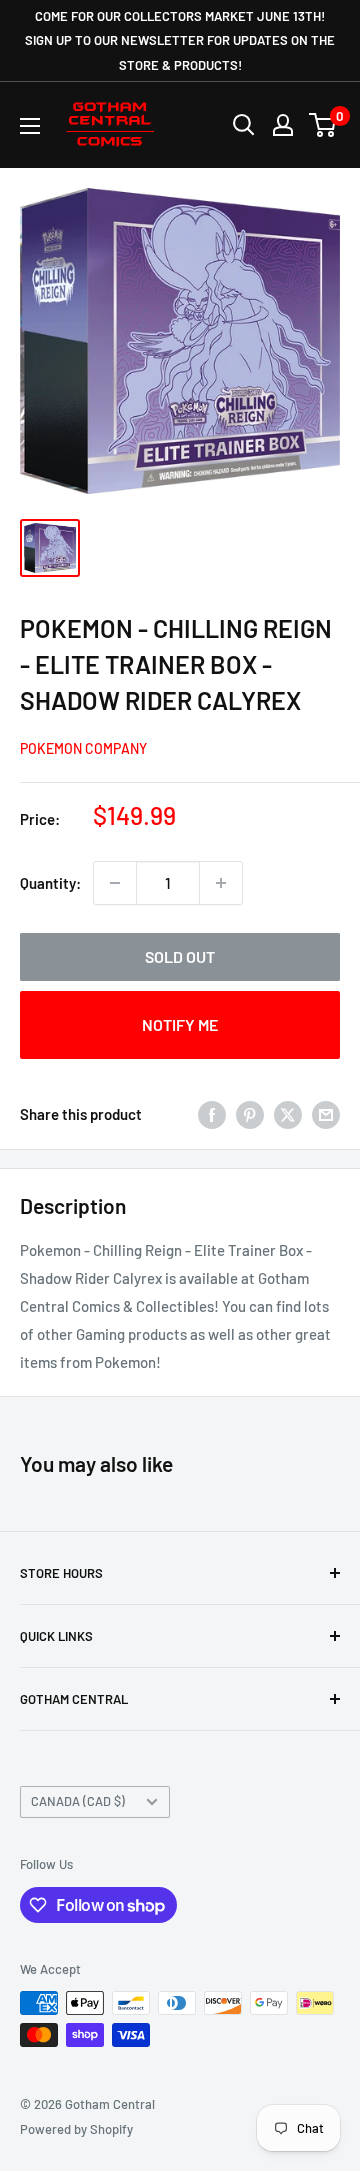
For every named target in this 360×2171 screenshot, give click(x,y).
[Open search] (244, 125)
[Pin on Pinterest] (250, 1114)
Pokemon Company (83, 748)
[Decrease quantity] (115, 883)
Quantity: (50, 883)
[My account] (283, 125)
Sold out (180, 956)
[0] (323, 125)
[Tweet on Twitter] (288, 1114)
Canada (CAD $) (78, 1801)
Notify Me (180, 1024)
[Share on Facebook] (212, 1114)
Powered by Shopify (76, 2129)
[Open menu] (30, 126)
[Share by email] (326, 1114)
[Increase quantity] (221, 883)
